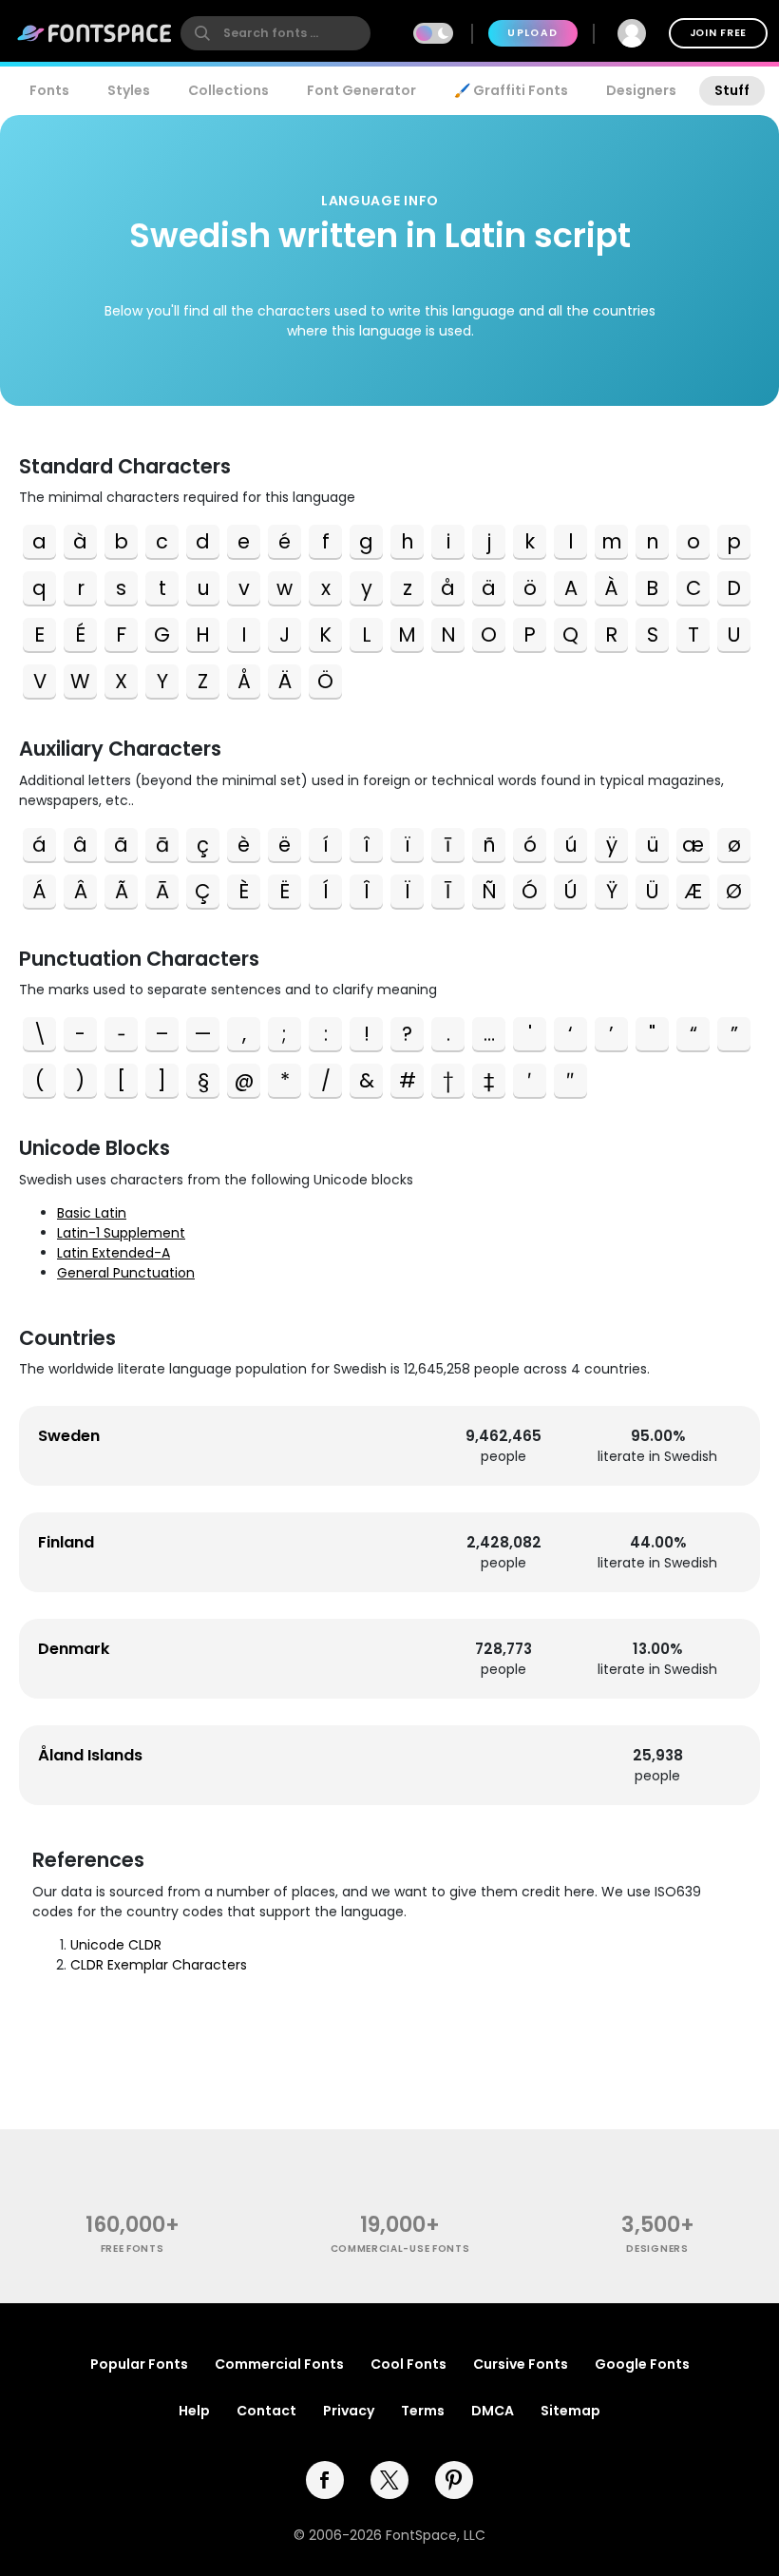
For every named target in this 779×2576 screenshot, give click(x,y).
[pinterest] (454, 2480)
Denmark (74, 1649)
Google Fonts (642, 2364)
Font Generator (361, 90)
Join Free (718, 33)
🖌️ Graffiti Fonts (511, 90)
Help (194, 2411)
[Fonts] (95, 33)
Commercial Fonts (279, 2364)
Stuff (732, 90)
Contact (266, 2411)
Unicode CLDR (116, 1945)
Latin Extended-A (114, 1253)
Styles (129, 90)
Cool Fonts (408, 2364)
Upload (532, 33)
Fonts (49, 90)
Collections (228, 90)
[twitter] (389, 2480)
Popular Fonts (139, 2364)
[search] (275, 33)
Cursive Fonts (521, 2364)
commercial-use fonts (400, 2249)
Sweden (69, 1436)
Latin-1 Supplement (121, 1233)
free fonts (133, 2249)
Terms (423, 2411)
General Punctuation (126, 1273)
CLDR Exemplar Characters (159, 1965)
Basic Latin (92, 1213)
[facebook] (325, 2480)
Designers (641, 90)
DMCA (493, 2411)
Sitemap (570, 2411)
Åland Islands (90, 1755)
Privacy (349, 2411)
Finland (66, 1542)
